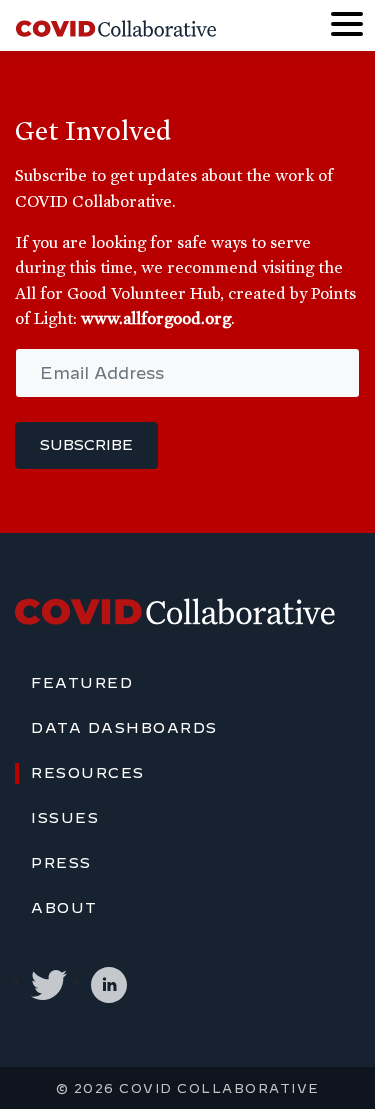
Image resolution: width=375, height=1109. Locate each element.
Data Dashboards (124, 728)
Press (61, 863)
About (64, 908)
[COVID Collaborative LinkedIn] (109, 981)
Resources (88, 773)
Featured (82, 683)
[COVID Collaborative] (116, 26)
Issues (65, 818)
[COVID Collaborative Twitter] (49, 981)
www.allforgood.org (156, 318)
